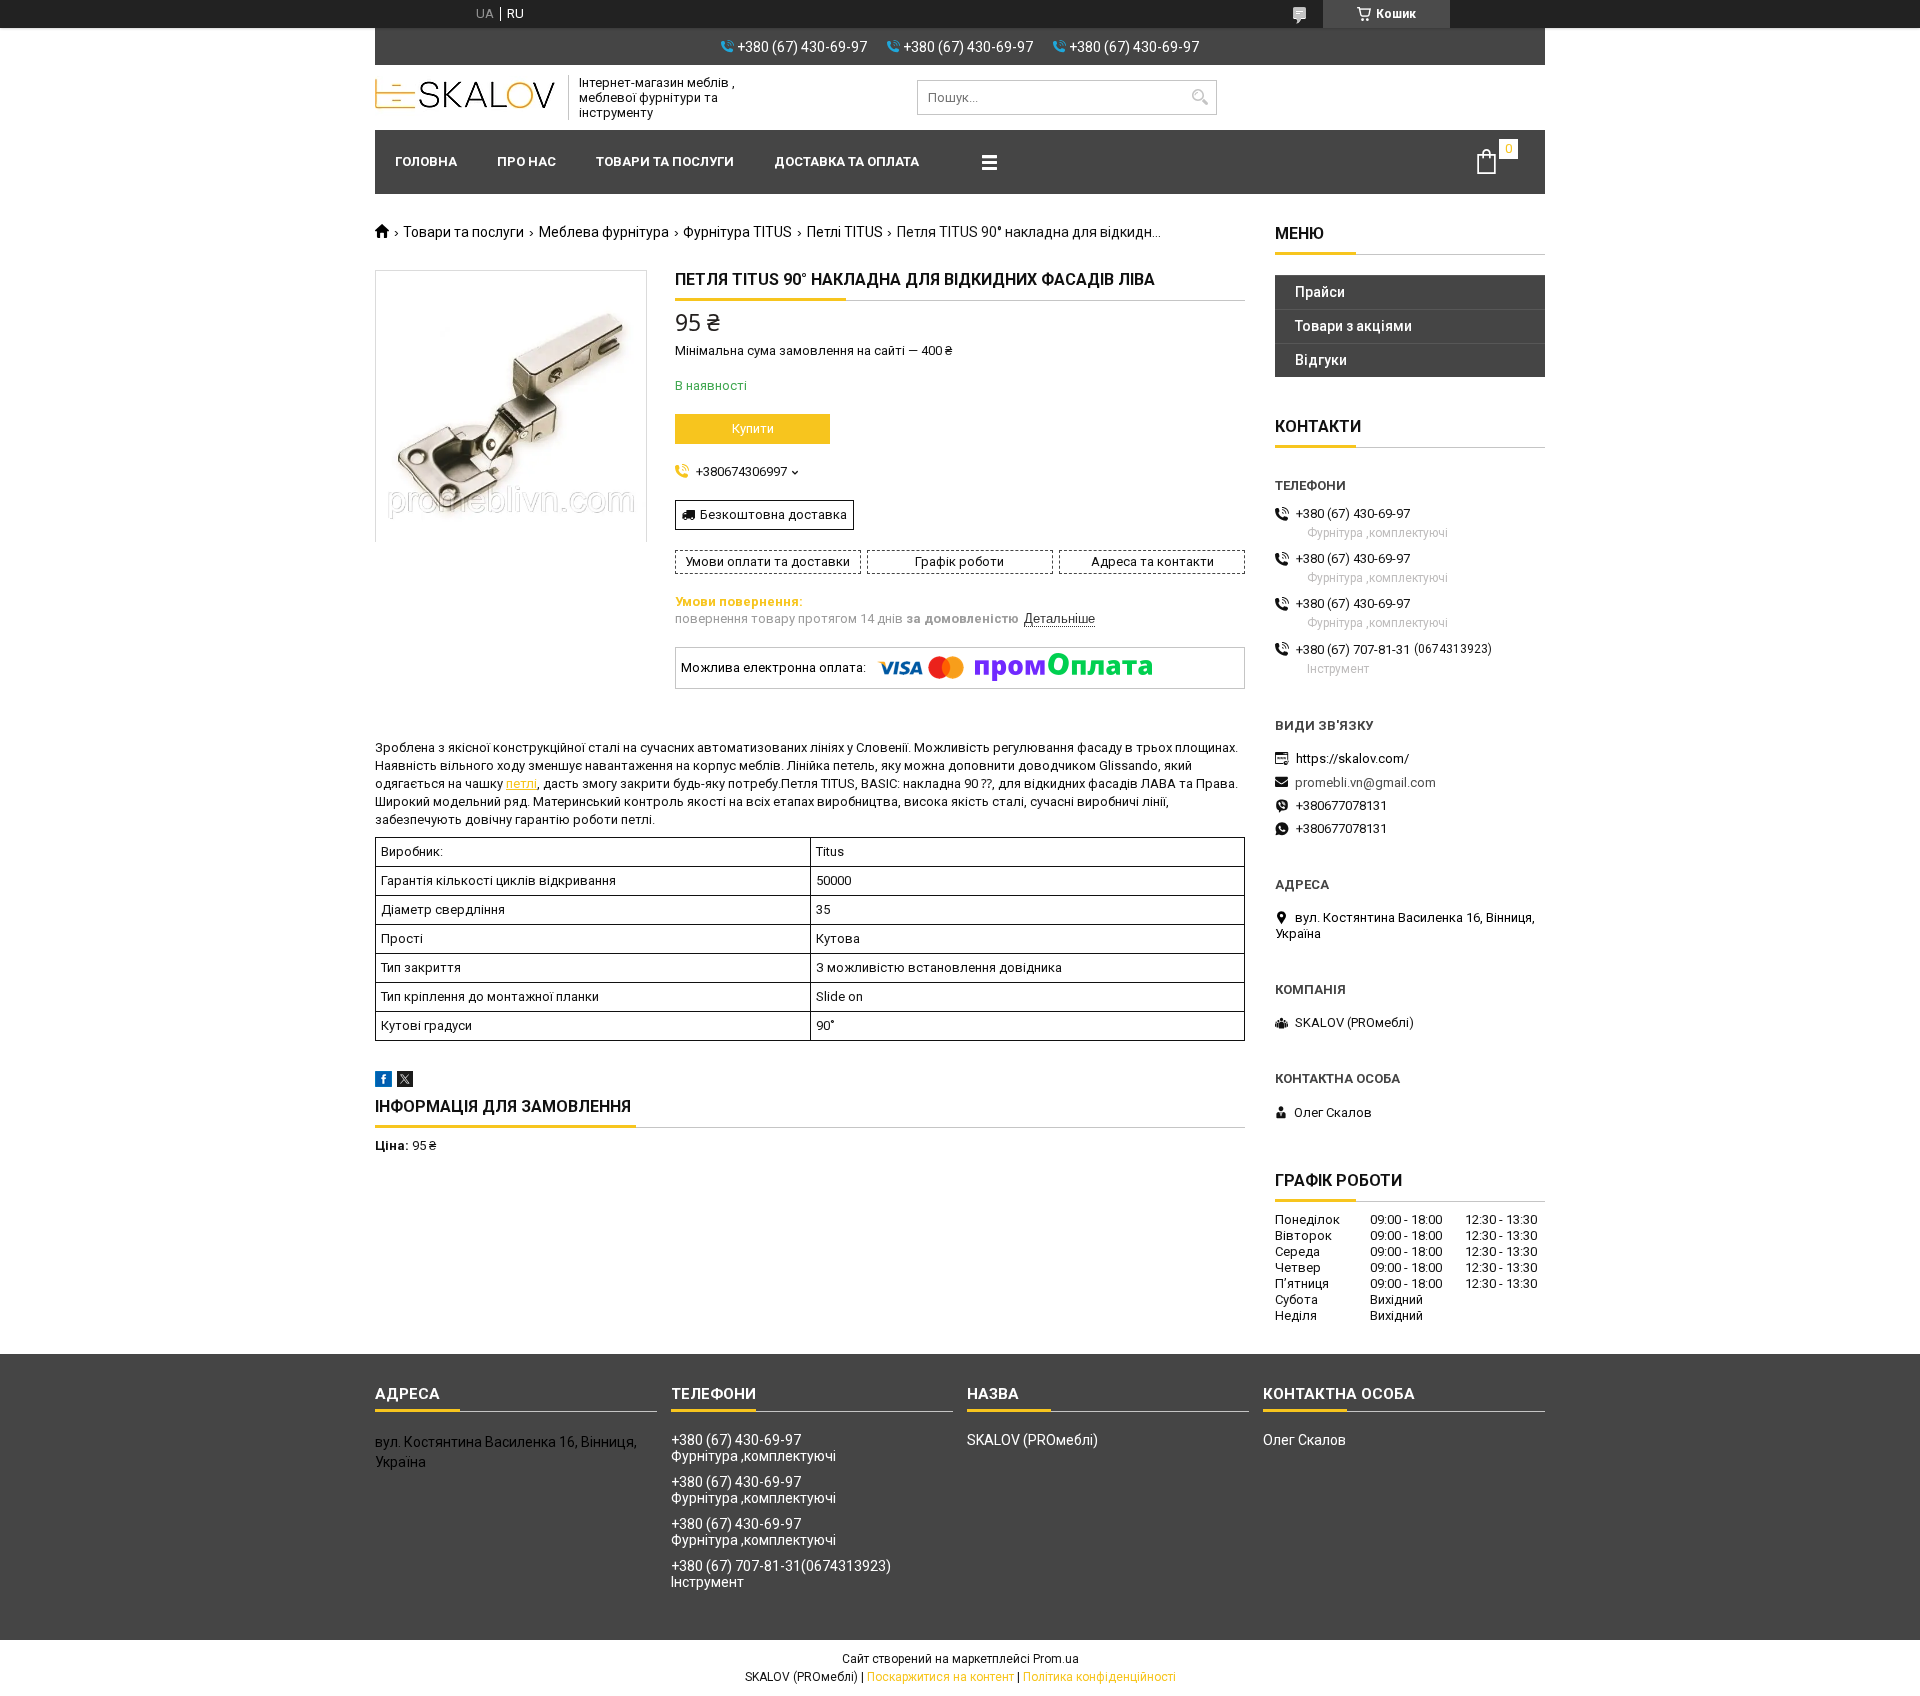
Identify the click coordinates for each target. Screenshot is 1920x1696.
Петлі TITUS (845, 232)
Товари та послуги (665, 161)
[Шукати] (1199, 97)
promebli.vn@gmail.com (1365, 782)
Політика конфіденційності (1099, 1677)
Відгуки (1321, 360)
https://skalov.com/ (1352, 758)
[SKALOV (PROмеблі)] (465, 98)
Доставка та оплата (846, 161)
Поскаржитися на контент (940, 1677)
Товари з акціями (1353, 326)
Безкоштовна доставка (773, 514)
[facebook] (383, 1082)
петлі (521, 783)
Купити (753, 428)
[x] (405, 1082)
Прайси (1320, 292)
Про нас (526, 161)
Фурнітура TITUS (737, 232)
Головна (426, 161)
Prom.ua (1056, 1659)
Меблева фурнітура (604, 232)
